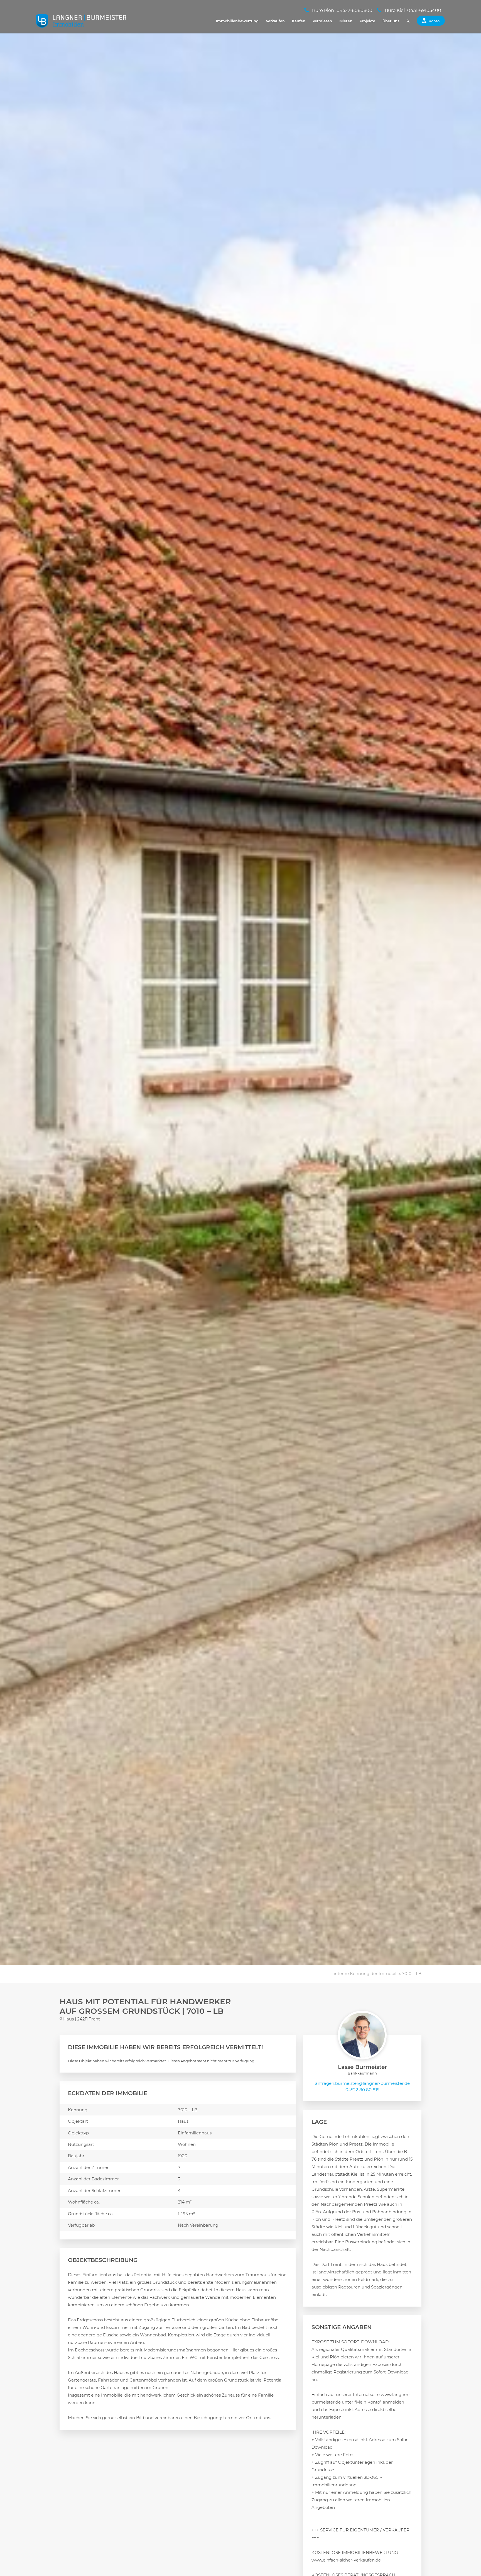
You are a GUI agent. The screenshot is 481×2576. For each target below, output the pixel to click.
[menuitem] (237, 21)
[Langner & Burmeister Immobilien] (81, 21)
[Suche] (408, 21)
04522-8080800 (354, 10)
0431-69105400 (424, 10)
